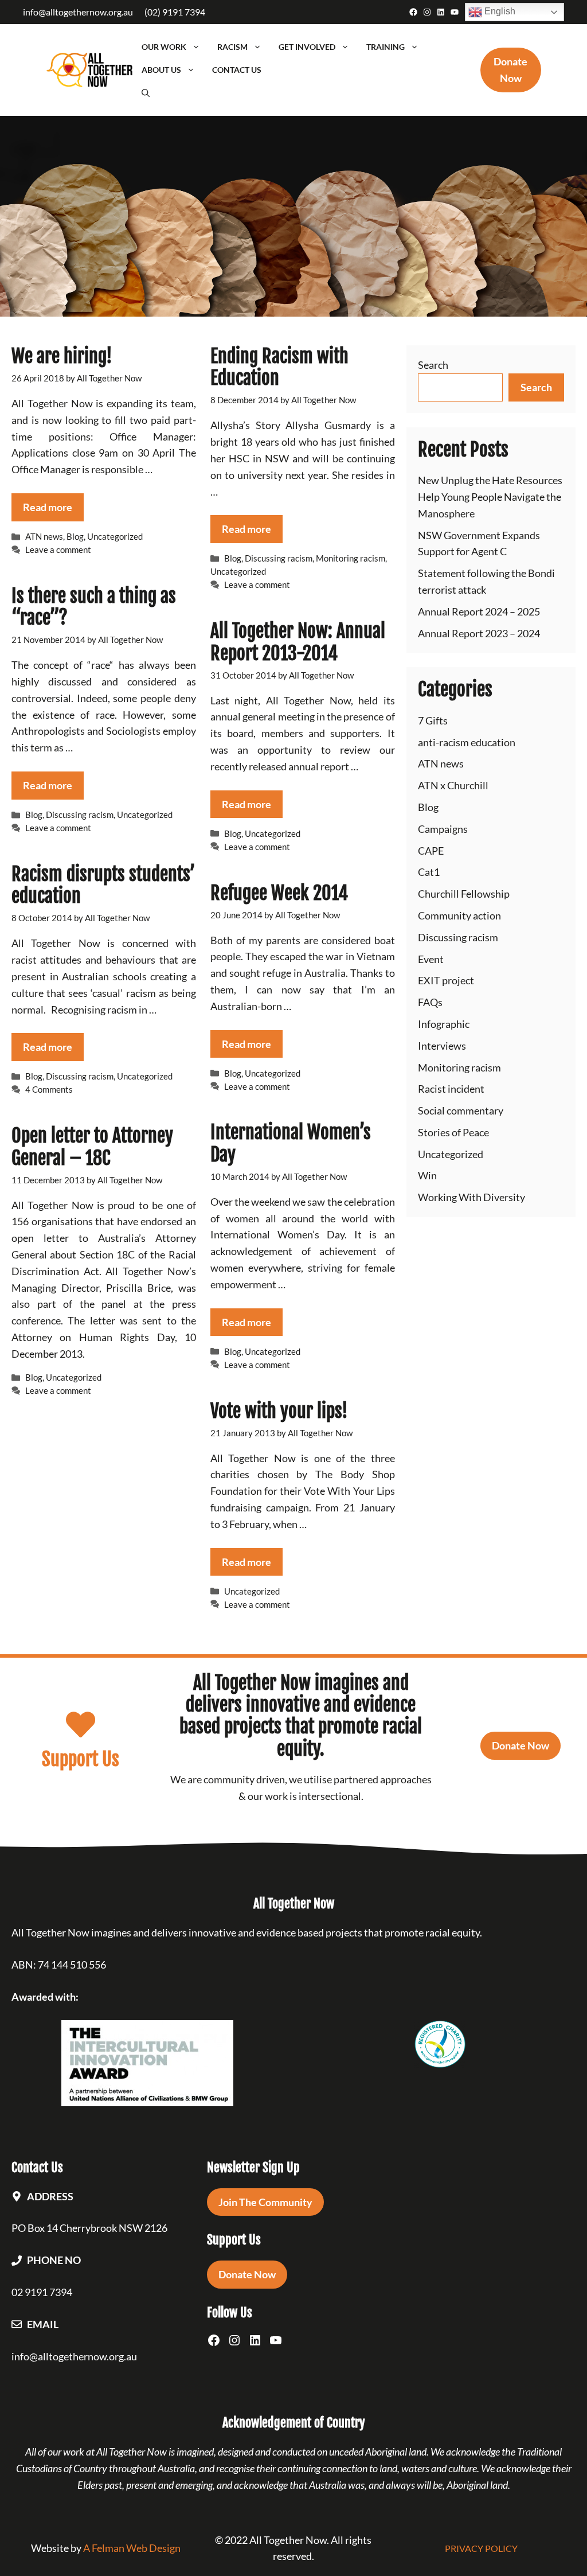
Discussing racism (279, 558)
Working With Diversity (471, 1197)
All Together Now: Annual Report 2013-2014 (298, 642)
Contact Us (237, 70)
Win (427, 1175)
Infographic (444, 1024)
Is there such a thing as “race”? (94, 607)
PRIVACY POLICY (481, 2548)
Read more (48, 507)
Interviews (442, 1046)
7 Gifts (433, 720)
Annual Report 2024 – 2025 (479, 611)
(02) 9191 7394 (175, 12)
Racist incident (451, 1089)
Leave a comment (58, 550)
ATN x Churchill (453, 785)
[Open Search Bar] (146, 93)
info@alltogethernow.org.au (78, 12)
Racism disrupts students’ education (103, 885)
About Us (161, 70)
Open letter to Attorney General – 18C (92, 1147)
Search (433, 365)
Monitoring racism (351, 558)
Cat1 (429, 872)
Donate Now (521, 1745)
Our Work (164, 47)
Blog (75, 536)
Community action (459, 915)
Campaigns (443, 829)
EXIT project (446, 980)
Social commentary (461, 1110)
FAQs (430, 1002)
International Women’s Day (291, 1143)
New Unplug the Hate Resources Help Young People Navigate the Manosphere (490, 497)
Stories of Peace (453, 1132)
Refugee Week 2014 (279, 893)
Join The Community (265, 2202)
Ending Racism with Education (279, 367)
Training (386, 47)
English (499, 11)
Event (431, 959)
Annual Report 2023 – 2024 (479, 633)
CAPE (431, 851)
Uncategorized (115, 536)
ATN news (44, 536)
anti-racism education (467, 742)
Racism (232, 47)
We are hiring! (62, 356)
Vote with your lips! (279, 1411)
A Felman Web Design (132, 2548)
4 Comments (49, 1089)
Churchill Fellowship (464, 894)
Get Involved (307, 47)
